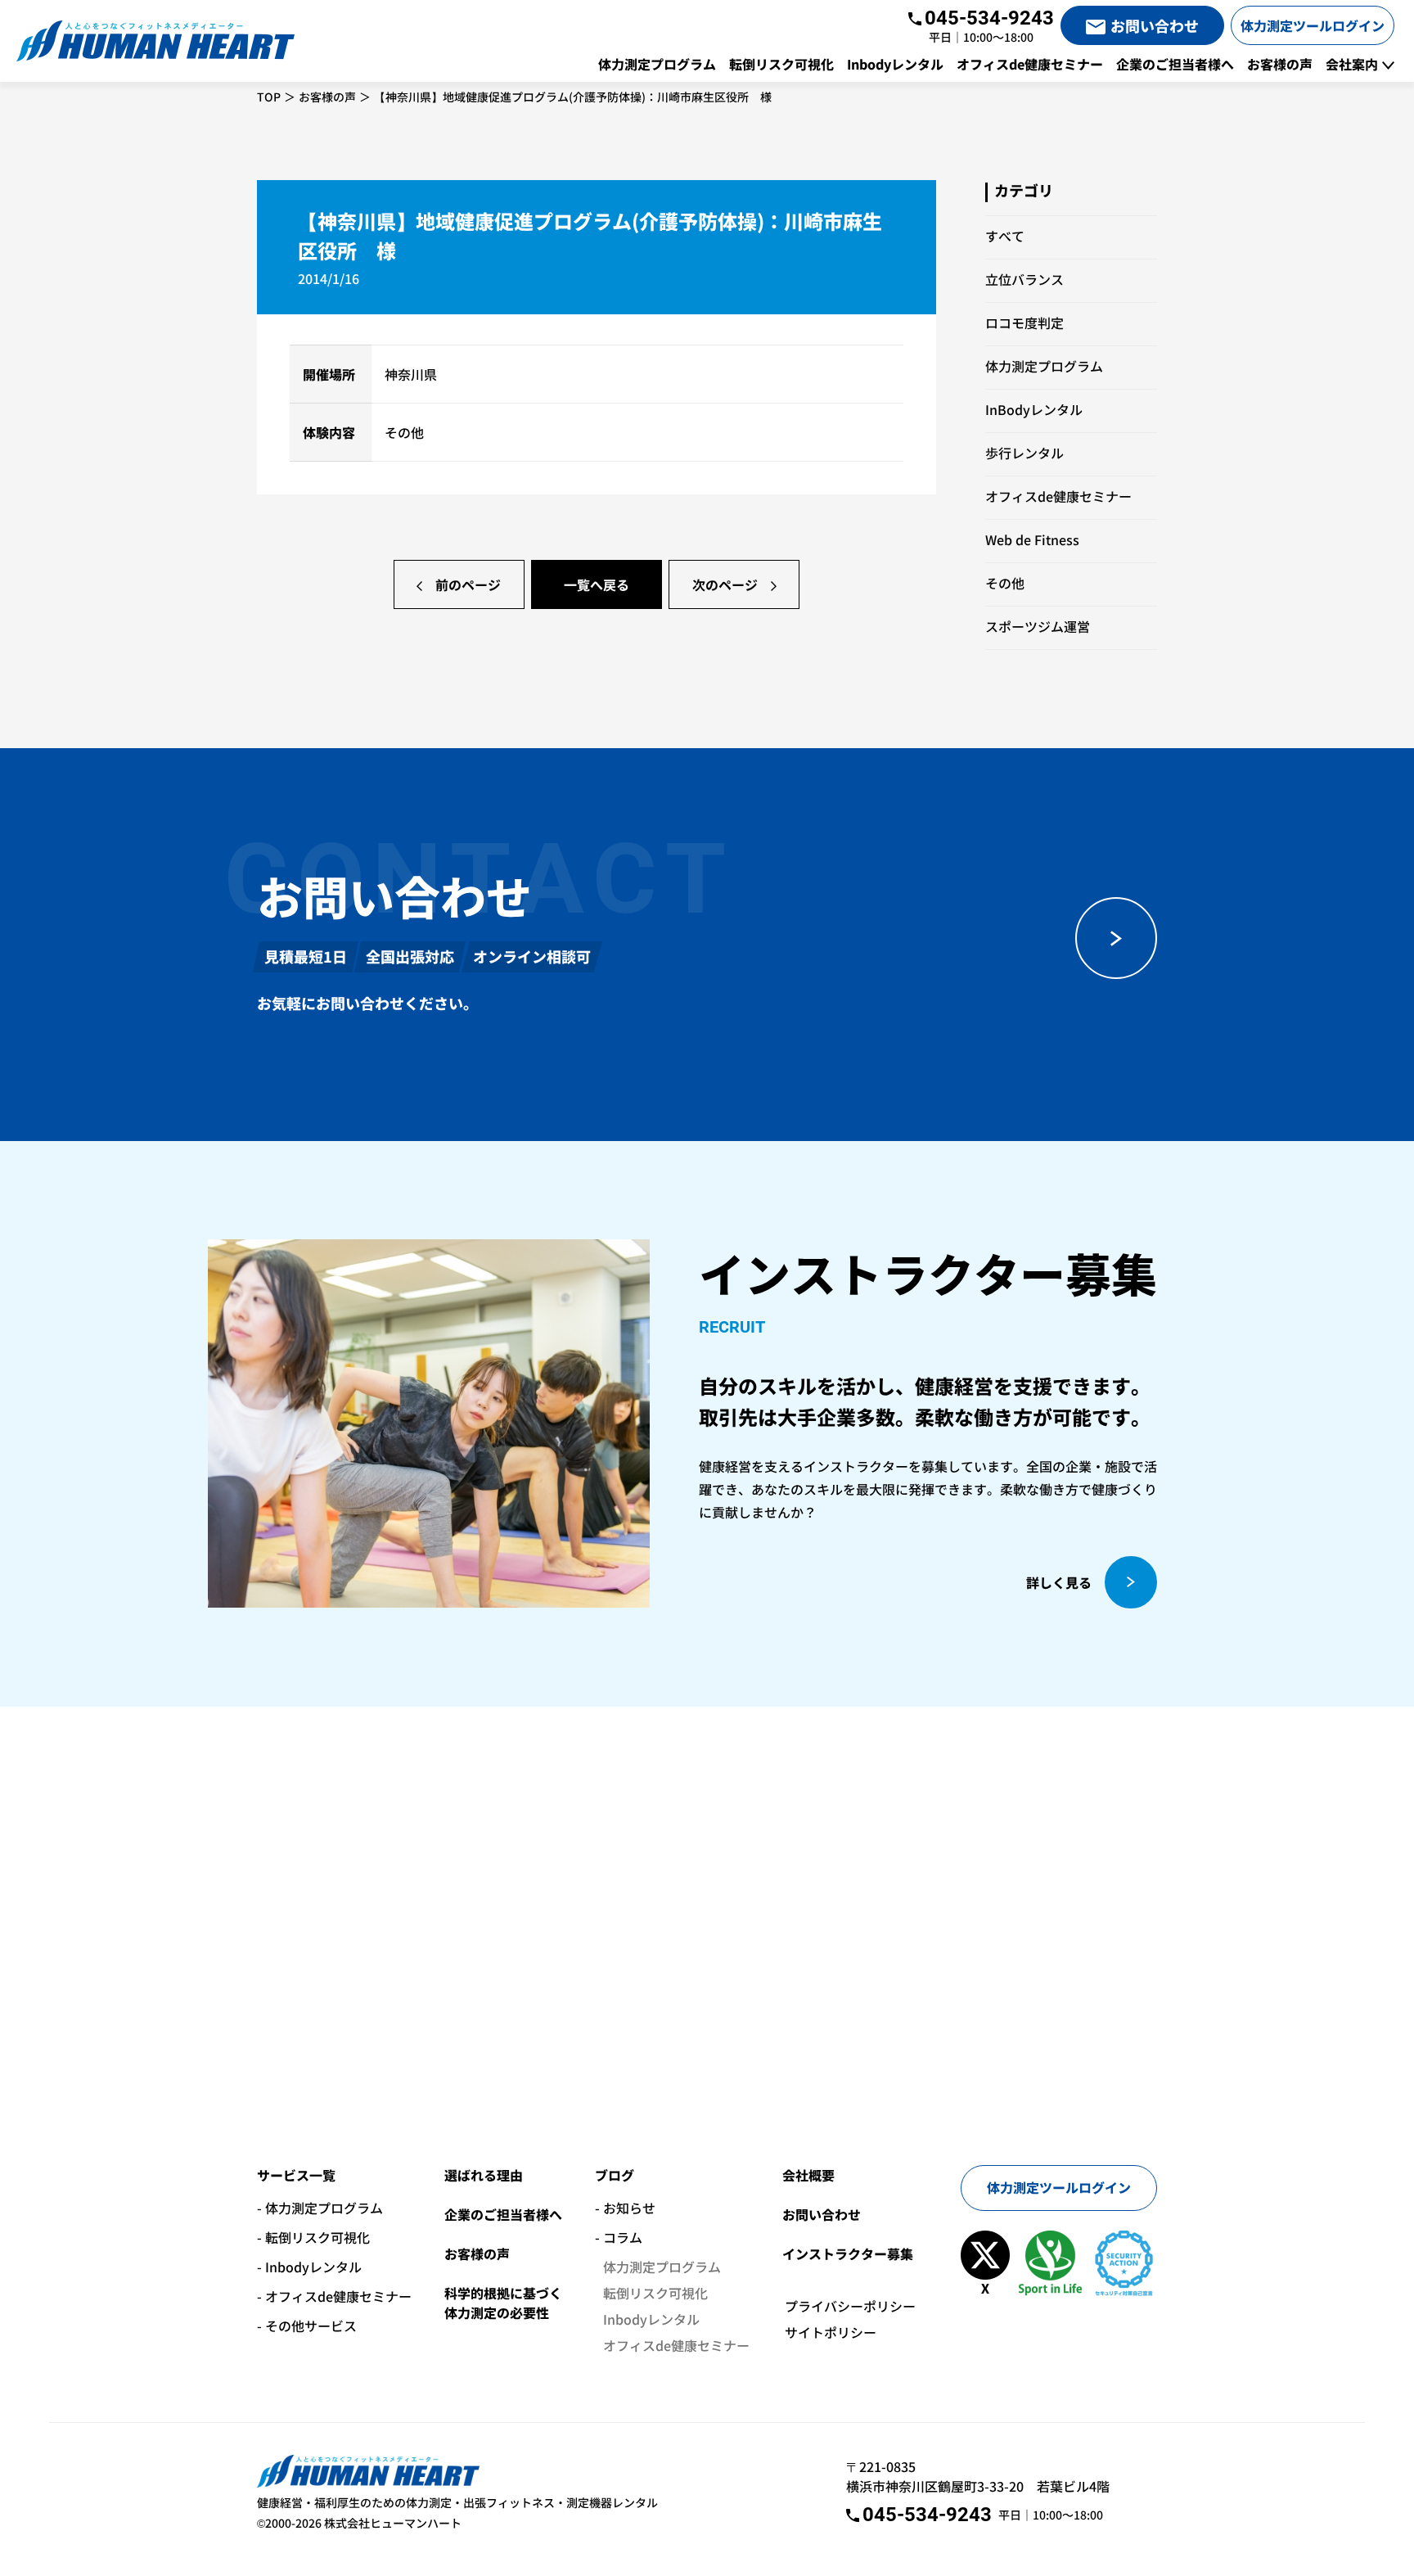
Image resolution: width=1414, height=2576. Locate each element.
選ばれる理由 (484, 2175)
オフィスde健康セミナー (1058, 496)
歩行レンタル (1024, 453)
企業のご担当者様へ (503, 2214)
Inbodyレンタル (313, 2267)
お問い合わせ (822, 2214)
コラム (623, 2237)
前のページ (468, 584)
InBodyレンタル (1034, 409)
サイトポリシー (831, 2332)
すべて (1005, 236)
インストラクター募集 (848, 2253)
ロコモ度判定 (1024, 323)
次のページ (725, 584)
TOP (269, 97)
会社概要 (808, 2175)
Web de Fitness (1032, 539)
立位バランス (1024, 279)
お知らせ (629, 2208)
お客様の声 (327, 97)
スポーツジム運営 (1038, 626)
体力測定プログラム (1044, 366)
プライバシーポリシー (850, 2306)
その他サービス (311, 2326)
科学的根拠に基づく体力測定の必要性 (503, 2303)
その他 (1005, 583)
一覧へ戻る (597, 584)
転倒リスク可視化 (317, 2237)
